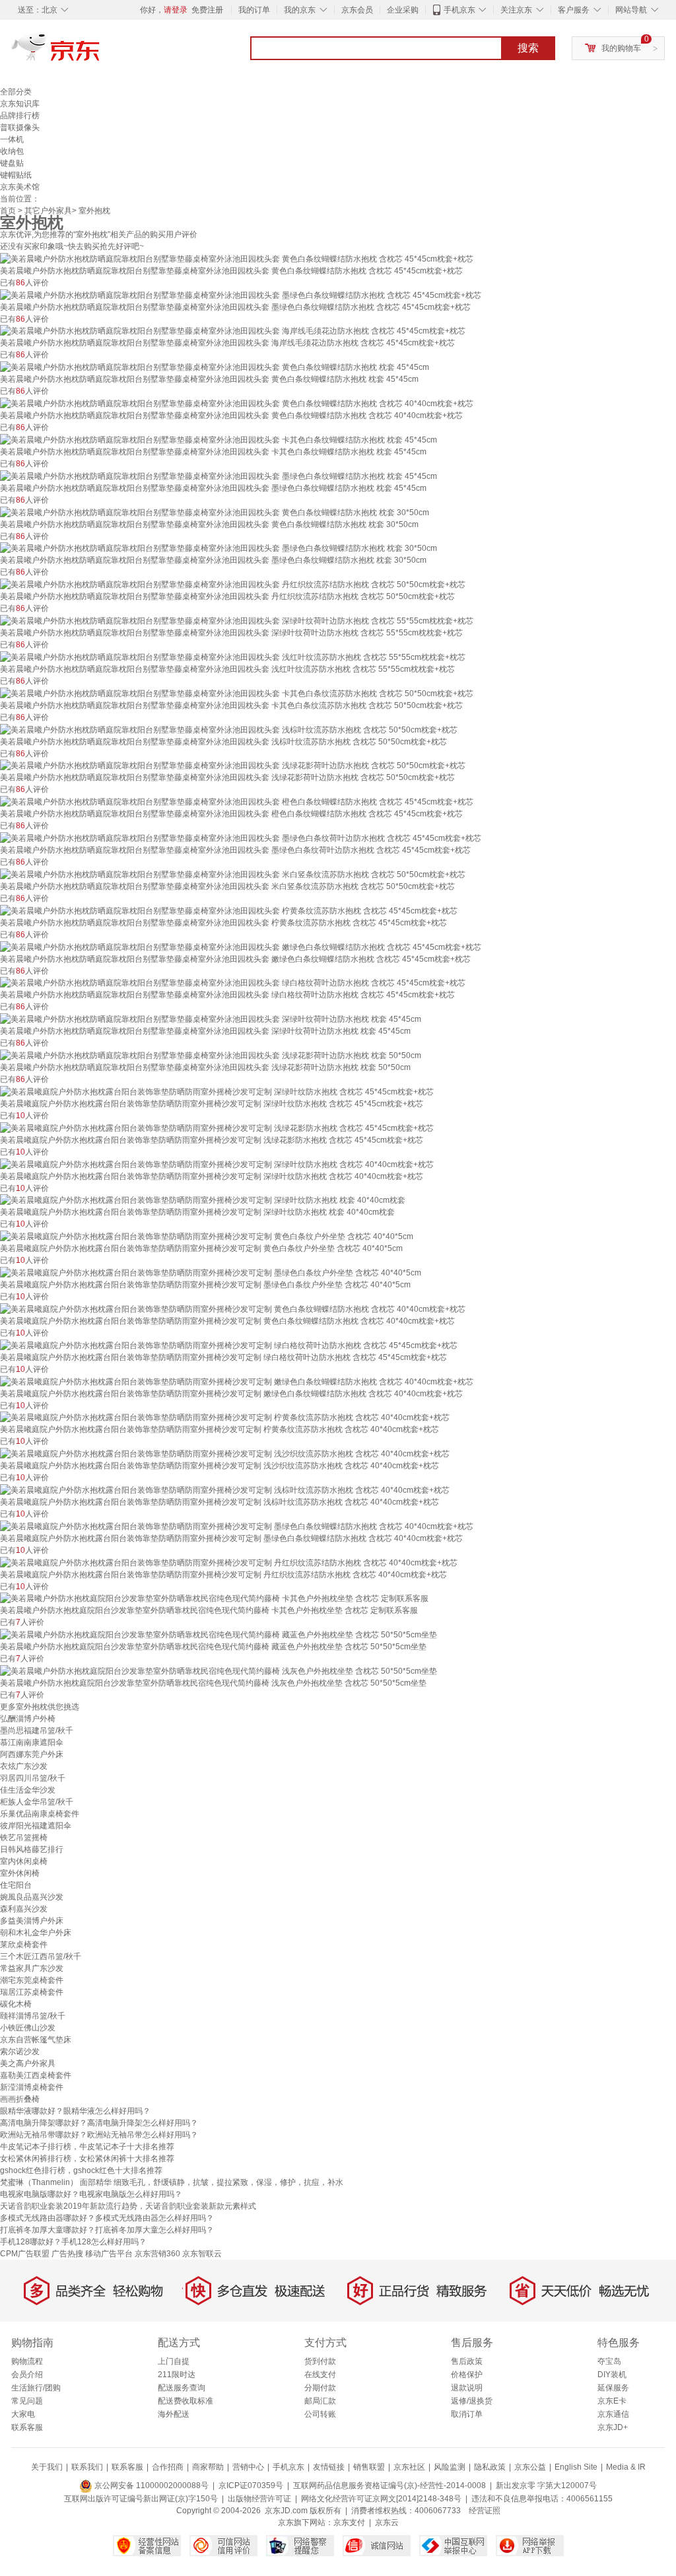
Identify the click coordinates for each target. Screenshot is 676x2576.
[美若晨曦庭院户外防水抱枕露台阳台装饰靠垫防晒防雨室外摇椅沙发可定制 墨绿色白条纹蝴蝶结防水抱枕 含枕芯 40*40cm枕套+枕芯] (237, 1526)
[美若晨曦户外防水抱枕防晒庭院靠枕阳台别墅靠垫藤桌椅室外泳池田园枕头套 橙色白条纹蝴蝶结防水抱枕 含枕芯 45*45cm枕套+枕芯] (237, 801)
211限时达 (177, 2375)
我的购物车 (621, 48)
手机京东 (459, 10)
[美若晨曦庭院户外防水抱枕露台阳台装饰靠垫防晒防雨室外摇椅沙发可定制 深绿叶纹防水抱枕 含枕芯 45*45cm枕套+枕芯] (217, 1091)
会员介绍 (27, 2375)
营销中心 (248, 2467)
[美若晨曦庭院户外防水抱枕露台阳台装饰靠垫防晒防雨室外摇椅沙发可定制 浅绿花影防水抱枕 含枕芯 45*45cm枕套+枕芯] (217, 1127)
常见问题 (27, 2401)
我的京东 (300, 10)
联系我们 (87, 2467)
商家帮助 (208, 2467)
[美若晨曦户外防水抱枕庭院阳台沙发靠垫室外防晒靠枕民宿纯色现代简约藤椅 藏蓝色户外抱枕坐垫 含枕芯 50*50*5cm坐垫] (219, 1634)
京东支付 (349, 2522)
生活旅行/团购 (36, 2388)
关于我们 (47, 2467)
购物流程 (27, 2361)
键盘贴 (12, 163)
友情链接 (329, 2467)
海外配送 (174, 2414)
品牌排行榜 (20, 116)
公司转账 (320, 2414)
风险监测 (450, 2467)
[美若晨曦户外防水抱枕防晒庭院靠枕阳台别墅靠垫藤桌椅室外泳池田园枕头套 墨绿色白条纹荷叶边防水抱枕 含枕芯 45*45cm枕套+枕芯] (241, 838)
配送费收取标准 (186, 2401)
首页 (8, 211)
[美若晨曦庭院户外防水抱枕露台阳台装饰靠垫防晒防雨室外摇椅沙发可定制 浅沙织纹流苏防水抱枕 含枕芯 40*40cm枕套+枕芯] (225, 1453)
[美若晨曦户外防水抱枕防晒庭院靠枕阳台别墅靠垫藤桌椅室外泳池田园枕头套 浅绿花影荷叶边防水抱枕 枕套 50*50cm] (211, 1055)
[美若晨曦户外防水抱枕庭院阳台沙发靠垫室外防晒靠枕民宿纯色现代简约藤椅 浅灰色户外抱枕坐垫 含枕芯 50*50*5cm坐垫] (219, 1670)
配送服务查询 (182, 2388)
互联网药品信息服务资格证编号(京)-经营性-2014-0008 (389, 2486)
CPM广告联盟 (25, 2254)
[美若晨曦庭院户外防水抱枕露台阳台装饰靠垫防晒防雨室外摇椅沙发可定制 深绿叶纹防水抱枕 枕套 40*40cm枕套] (203, 1200)
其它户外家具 (48, 211)
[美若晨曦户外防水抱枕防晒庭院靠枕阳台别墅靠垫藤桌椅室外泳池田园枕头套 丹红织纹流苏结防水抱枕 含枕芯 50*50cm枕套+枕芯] (233, 584)
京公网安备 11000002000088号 (151, 2486)
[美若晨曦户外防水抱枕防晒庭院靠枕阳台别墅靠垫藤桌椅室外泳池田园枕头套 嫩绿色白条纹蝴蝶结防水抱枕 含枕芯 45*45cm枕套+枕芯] (241, 947)
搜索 (528, 48)
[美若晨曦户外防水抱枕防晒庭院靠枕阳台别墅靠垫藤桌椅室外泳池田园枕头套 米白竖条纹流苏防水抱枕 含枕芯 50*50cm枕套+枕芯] (233, 874)
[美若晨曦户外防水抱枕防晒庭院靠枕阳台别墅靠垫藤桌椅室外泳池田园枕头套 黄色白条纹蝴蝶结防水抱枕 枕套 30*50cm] (215, 512)
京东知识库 (20, 104)
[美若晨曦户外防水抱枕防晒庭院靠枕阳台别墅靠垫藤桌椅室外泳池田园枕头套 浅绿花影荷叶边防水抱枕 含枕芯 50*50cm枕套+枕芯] (233, 766)
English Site (576, 2467)
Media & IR (626, 2467)
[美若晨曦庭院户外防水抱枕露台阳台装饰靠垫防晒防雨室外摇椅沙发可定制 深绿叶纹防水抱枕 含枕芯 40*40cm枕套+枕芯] (217, 1164)
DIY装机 (612, 2375)
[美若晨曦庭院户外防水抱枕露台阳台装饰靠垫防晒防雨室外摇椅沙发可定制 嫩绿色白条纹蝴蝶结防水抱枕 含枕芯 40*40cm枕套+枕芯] (237, 1381)
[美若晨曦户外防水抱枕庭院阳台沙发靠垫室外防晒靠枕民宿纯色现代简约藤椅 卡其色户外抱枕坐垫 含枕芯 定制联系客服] (214, 1598)
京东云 (387, 2522)
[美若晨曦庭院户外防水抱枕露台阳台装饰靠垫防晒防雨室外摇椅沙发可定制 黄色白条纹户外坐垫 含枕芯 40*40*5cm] (207, 1236)
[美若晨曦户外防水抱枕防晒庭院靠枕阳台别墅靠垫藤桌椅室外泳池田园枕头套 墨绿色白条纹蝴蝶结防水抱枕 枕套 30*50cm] (219, 548)
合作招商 (168, 2467)
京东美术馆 (20, 187)
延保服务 (613, 2388)
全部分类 (16, 92)
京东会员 (357, 10)
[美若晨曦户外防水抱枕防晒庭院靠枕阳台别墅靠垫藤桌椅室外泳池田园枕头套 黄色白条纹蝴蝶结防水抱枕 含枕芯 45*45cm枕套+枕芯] (237, 258)
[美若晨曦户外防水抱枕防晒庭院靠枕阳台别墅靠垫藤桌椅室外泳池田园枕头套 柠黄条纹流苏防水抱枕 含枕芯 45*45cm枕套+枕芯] (229, 910)
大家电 (23, 2414)
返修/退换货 (472, 2401)
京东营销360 (157, 2254)
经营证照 (485, 2511)
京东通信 (613, 2414)
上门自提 (174, 2361)
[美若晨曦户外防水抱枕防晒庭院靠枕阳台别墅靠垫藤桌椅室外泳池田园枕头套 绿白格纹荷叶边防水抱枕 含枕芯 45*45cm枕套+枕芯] (233, 983)
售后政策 (467, 2361)
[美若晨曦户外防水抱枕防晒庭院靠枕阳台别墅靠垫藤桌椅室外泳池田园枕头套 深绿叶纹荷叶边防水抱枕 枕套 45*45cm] (211, 1019)
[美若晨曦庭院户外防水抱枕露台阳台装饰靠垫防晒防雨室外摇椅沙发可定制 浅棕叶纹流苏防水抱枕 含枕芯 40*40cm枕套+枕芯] (225, 1489)
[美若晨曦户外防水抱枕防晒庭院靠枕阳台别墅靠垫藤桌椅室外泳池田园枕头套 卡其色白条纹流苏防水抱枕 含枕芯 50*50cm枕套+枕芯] (237, 693)
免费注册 (207, 10)
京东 (100, 53)
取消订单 (467, 2414)
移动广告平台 (109, 2254)
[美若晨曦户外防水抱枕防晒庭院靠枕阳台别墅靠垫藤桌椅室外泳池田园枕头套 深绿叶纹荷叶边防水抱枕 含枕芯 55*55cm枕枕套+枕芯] (237, 620)
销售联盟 (369, 2467)
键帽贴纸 (16, 175)
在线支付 (320, 2375)
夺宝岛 (609, 2361)
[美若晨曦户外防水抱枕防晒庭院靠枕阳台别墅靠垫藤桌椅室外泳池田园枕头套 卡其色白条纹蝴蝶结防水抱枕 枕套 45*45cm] (219, 439)
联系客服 (27, 2427)
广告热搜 (67, 2254)
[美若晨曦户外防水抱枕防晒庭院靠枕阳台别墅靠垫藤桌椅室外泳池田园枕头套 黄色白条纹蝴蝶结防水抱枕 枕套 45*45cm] (215, 367)
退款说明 (467, 2388)
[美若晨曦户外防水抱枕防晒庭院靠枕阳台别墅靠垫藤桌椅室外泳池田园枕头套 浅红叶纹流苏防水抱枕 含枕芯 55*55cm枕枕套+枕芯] (233, 657)
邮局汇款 (320, 2401)
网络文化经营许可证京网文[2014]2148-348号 (381, 2499)
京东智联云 (202, 2254)
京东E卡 (612, 2401)
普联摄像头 (20, 127)
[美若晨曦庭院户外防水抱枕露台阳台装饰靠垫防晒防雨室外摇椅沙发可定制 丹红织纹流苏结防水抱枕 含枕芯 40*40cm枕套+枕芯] (229, 1562)
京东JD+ (613, 2427)
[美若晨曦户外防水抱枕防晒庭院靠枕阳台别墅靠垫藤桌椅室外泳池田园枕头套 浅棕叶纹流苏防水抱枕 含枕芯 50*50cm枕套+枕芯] (229, 729)
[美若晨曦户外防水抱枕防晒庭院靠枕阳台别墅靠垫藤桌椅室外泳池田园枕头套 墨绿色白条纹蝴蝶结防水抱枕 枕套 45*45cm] (219, 476)
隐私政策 (490, 2467)
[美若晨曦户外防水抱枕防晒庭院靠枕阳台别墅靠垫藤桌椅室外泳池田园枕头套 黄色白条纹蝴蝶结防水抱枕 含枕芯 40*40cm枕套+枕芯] (237, 403)
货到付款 (320, 2361)
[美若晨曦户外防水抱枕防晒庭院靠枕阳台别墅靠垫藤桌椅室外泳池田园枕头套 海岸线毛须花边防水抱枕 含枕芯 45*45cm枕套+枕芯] (233, 331)
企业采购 (403, 10)
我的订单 (254, 10)
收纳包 (12, 151)
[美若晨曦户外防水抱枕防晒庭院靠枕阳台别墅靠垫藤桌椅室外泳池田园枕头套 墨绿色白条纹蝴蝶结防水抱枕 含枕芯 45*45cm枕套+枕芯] (241, 295)
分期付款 (320, 2388)
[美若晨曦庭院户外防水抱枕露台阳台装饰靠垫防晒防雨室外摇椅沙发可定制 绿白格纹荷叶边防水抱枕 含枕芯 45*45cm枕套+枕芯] (229, 1345)
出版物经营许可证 (259, 2499)
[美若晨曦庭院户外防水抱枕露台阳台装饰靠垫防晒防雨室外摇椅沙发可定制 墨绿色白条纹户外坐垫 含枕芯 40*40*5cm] (211, 1272)
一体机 (12, 139)
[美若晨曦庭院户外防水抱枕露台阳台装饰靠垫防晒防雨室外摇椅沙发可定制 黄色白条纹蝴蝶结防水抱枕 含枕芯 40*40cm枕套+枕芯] (233, 1308)
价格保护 (467, 2375)
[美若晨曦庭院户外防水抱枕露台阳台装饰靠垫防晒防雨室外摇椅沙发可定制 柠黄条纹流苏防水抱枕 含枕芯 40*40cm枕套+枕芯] (225, 1417)
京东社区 (409, 2467)
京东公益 (530, 2467)
